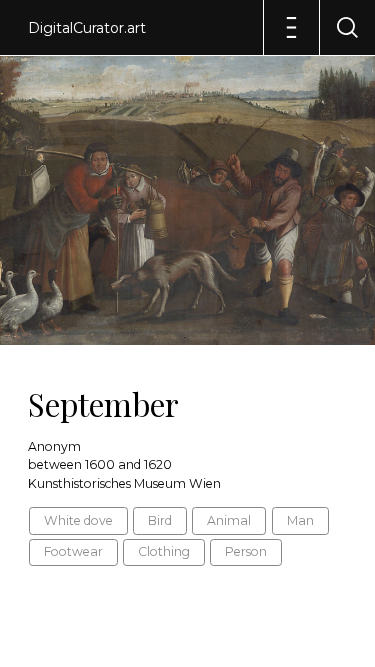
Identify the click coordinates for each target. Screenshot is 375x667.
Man (300, 520)
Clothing (164, 551)
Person (246, 551)
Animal (229, 520)
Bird (160, 520)
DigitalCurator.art (87, 28)
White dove (78, 520)
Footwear (73, 551)
